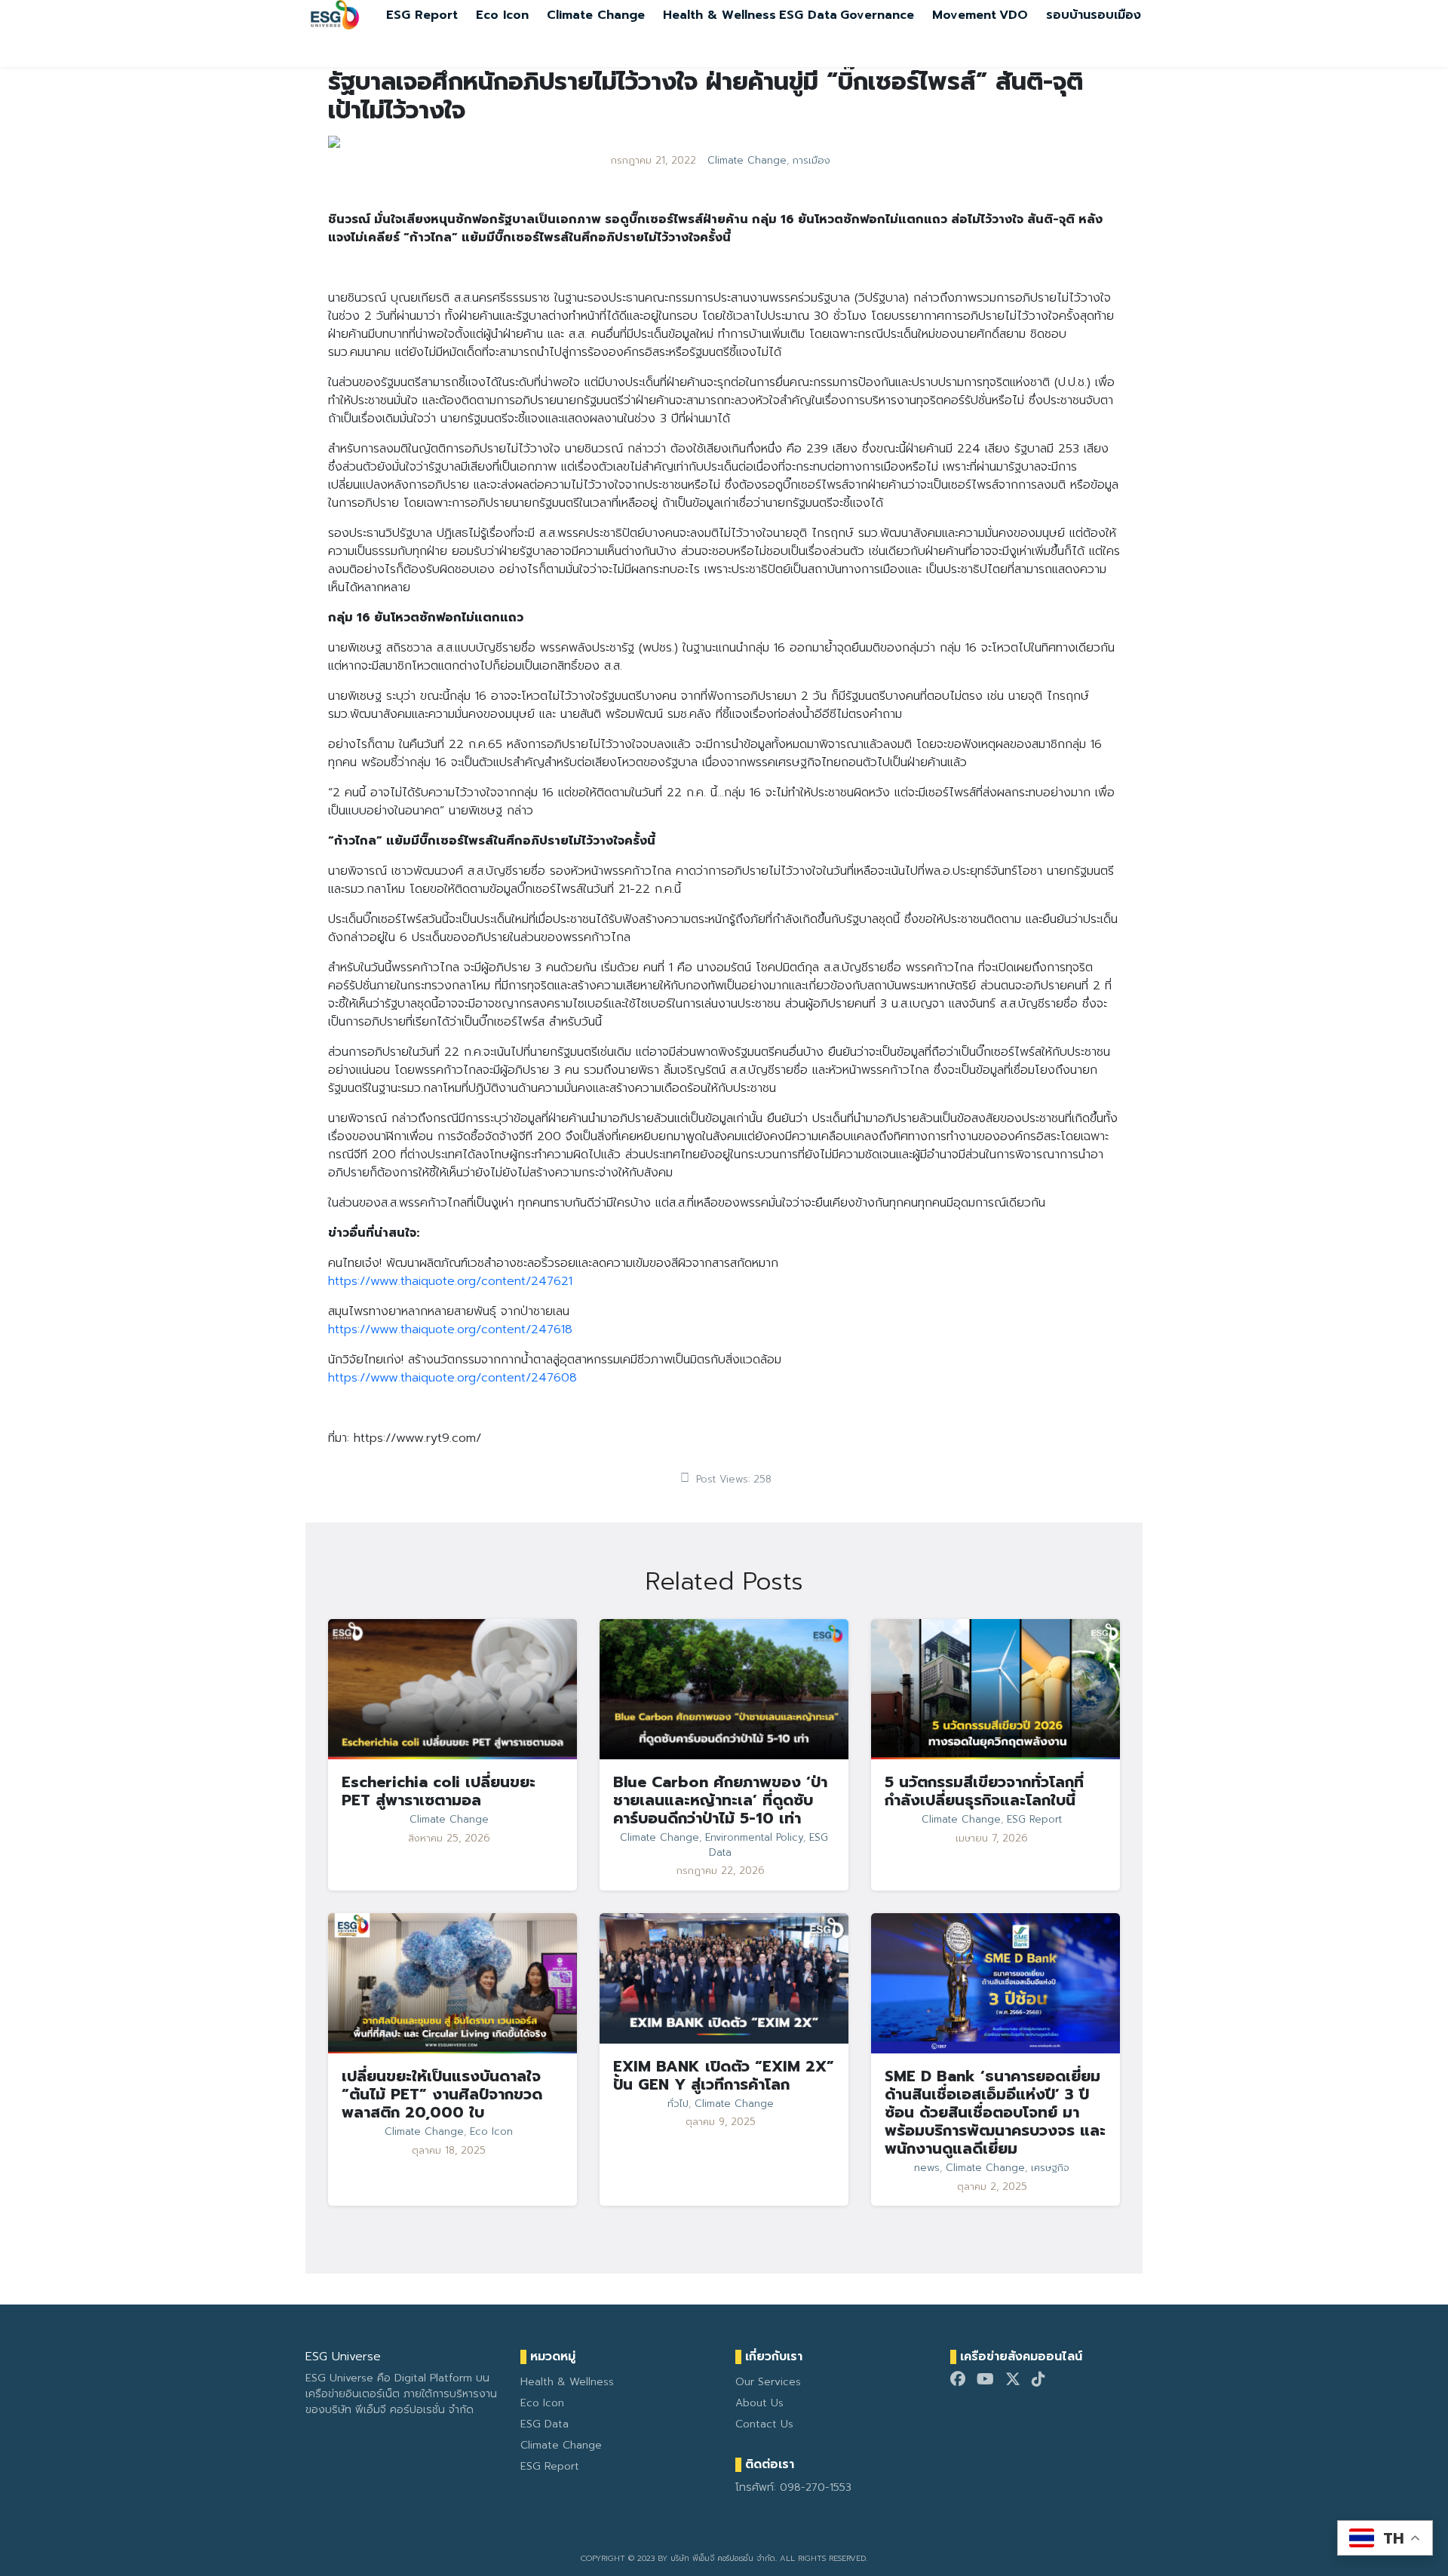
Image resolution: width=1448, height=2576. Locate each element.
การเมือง (811, 161)
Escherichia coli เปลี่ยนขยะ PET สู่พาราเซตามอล (439, 1791)
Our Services (768, 2382)
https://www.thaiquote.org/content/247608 (452, 1378)
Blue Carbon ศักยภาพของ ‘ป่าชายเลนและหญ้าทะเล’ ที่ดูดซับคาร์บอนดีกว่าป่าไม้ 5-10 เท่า (720, 1800)
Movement (964, 15)
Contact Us (764, 2424)
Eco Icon (502, 15)
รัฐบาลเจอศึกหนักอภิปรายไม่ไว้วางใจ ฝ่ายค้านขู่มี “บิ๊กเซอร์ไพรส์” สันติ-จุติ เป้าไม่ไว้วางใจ (706, 96)
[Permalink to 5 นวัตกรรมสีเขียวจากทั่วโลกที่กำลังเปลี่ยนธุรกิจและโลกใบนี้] (995, 1688)
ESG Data (808, 15)
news (927, 2168)
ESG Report (422, 15)
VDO (1014, 15)
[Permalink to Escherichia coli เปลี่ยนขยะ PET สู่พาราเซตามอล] (452, 1688)
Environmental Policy (754, 1838)
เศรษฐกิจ (1050, 2168)
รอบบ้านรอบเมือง (1094, 15)
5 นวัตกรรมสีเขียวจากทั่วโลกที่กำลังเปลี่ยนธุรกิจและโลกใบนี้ (984, 1791)
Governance (877, 15)
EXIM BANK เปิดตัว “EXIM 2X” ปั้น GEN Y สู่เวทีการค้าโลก (724, 2075)
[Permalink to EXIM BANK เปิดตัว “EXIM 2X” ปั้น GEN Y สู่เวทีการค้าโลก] (724, 1978)
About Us (759, 2403)
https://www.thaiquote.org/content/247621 (450, 1281)
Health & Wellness (719, 15)
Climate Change (596, 15)
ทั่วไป (678, 2104)
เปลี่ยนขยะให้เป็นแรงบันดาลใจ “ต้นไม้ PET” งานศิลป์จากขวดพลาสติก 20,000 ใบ (442, 2094)
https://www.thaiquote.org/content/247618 (450, 1329)
